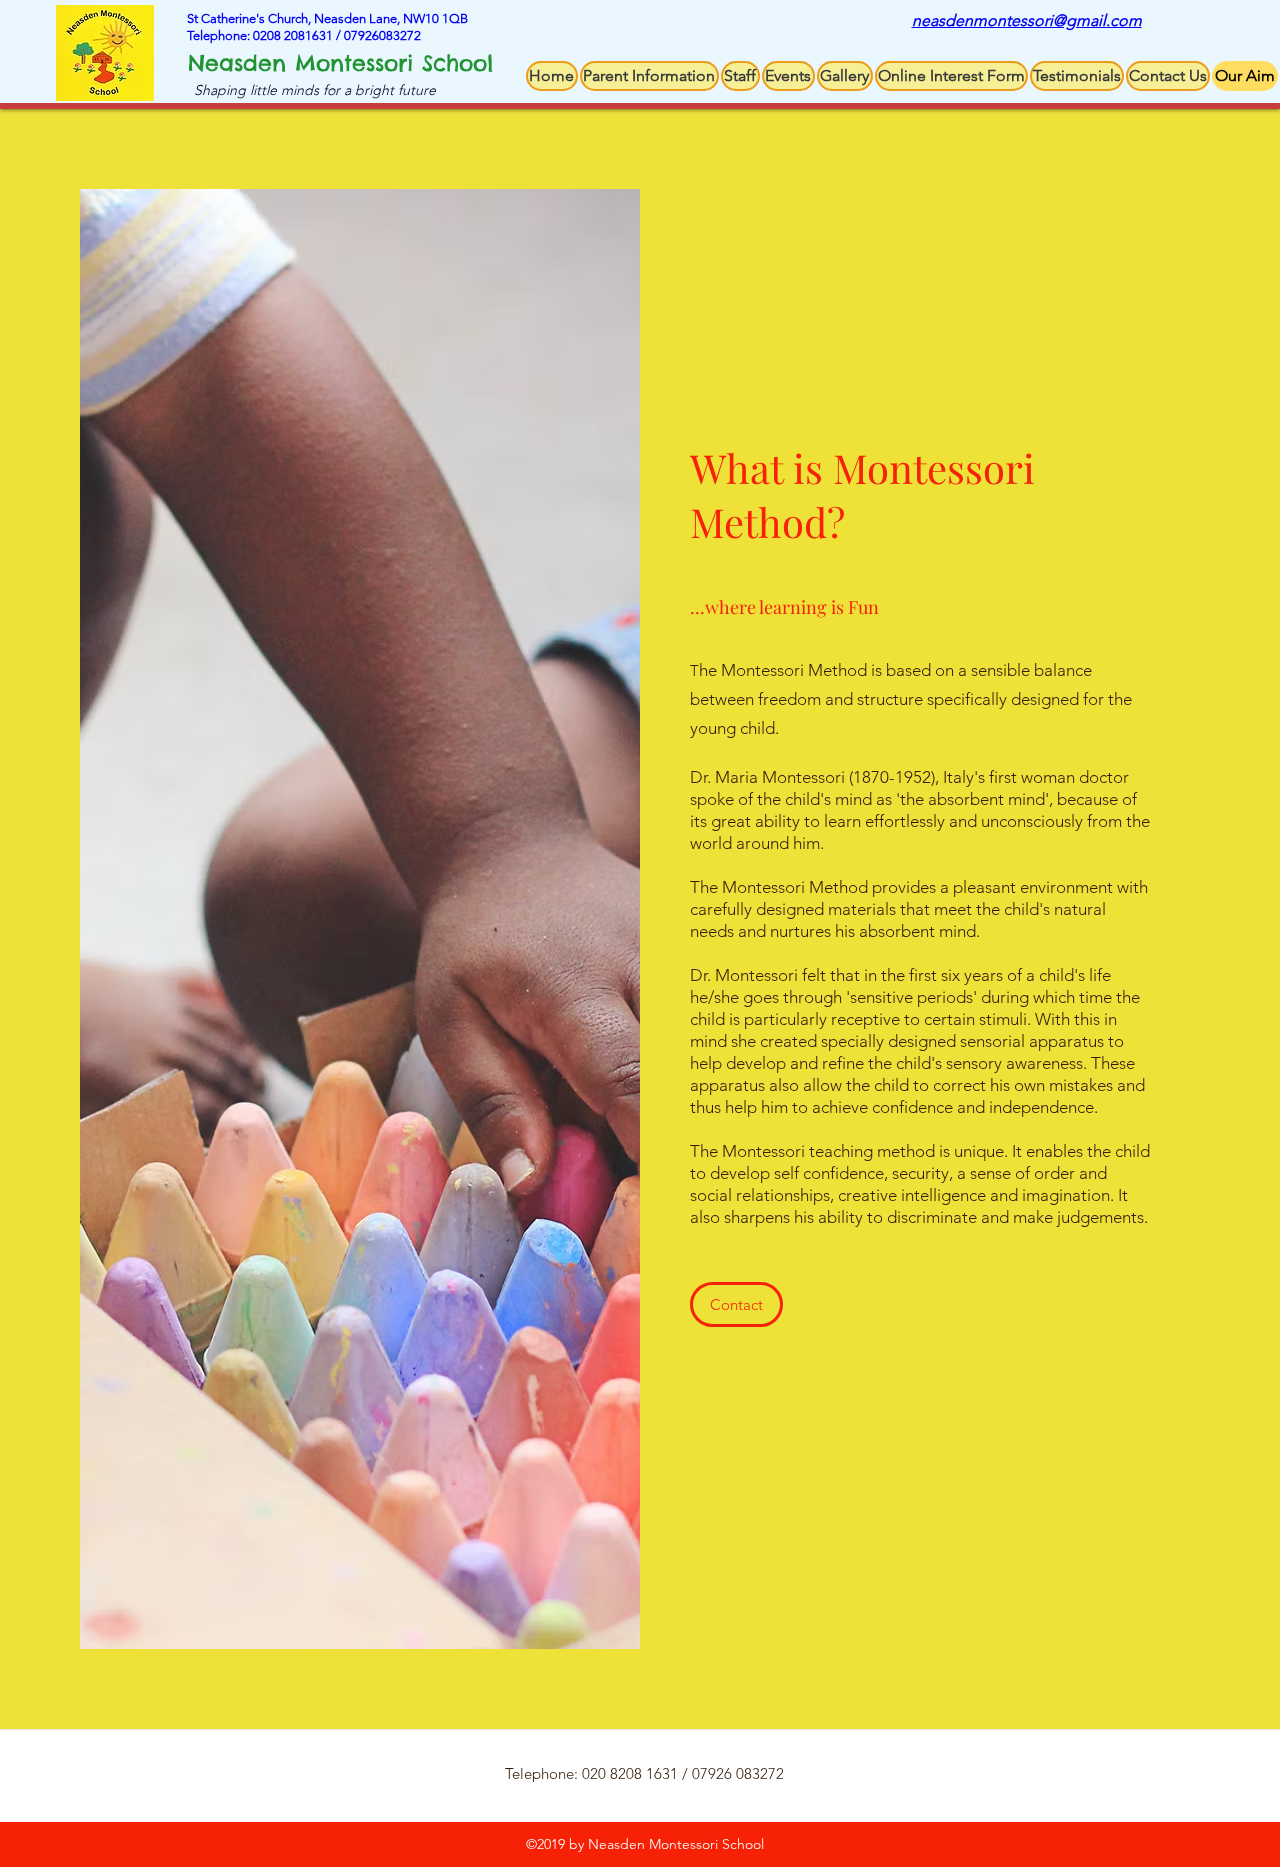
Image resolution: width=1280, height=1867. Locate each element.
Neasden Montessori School (340, 63)
